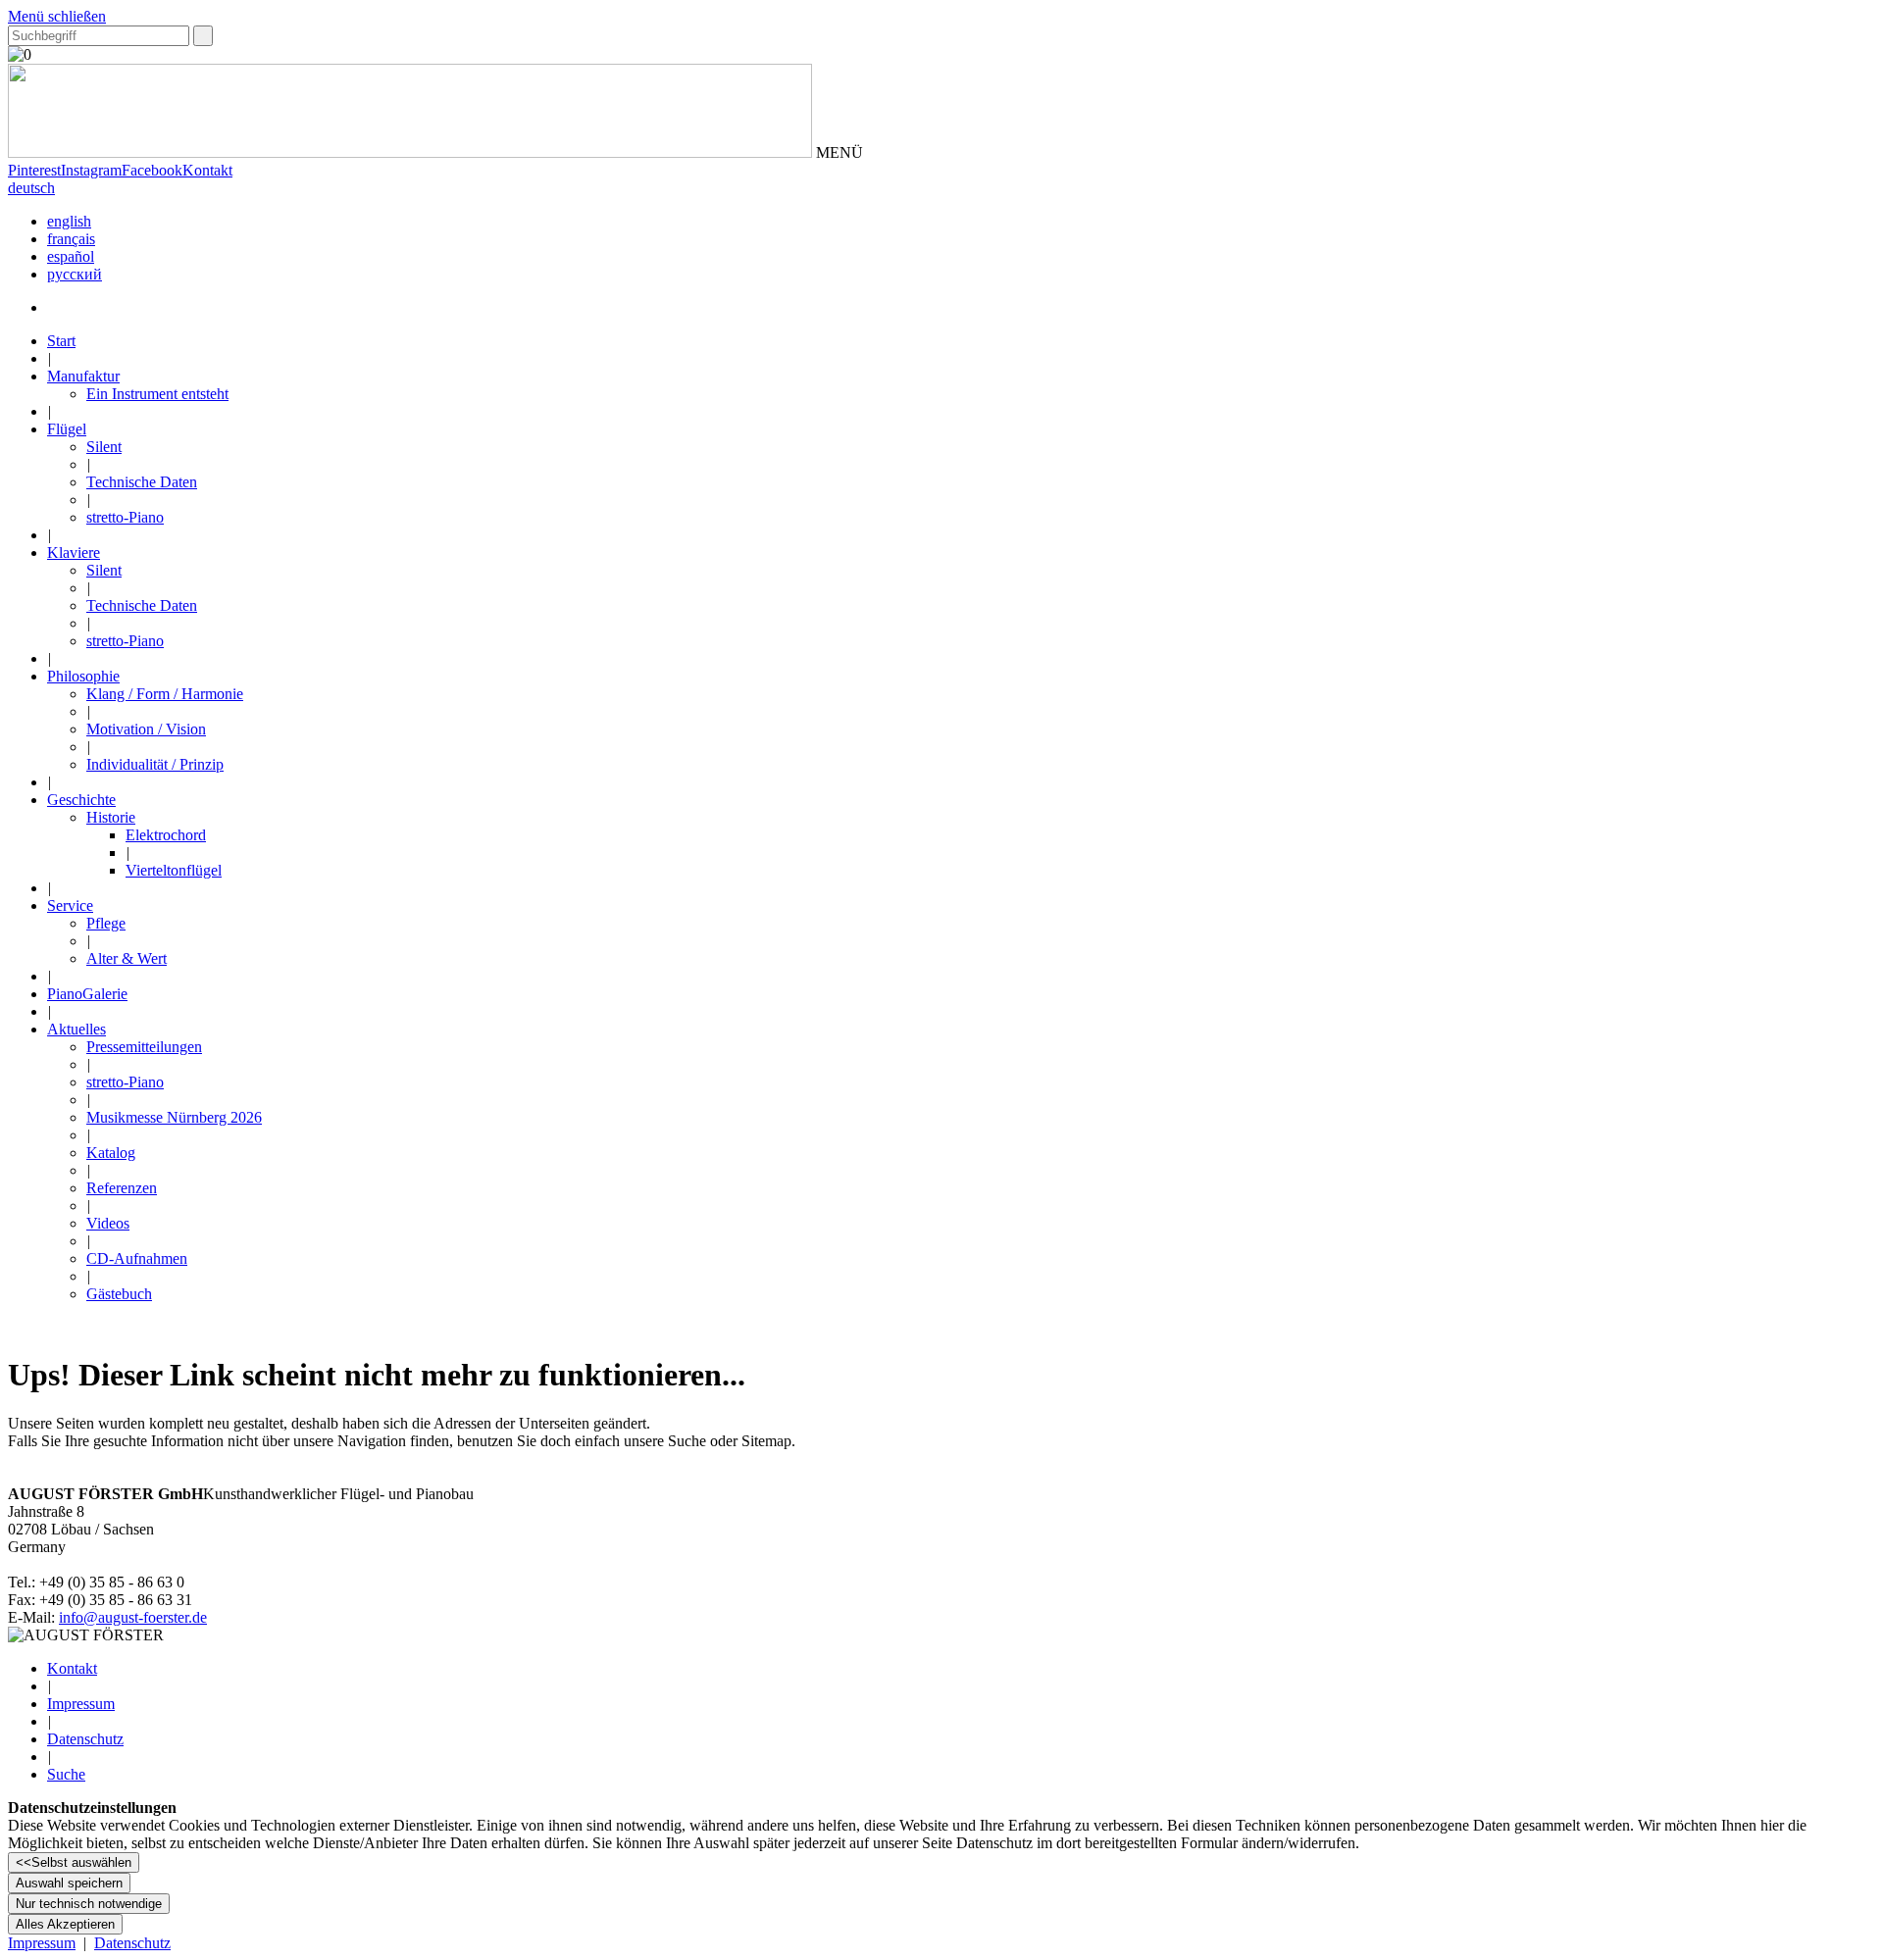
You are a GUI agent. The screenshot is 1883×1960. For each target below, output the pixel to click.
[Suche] (203, 36)
